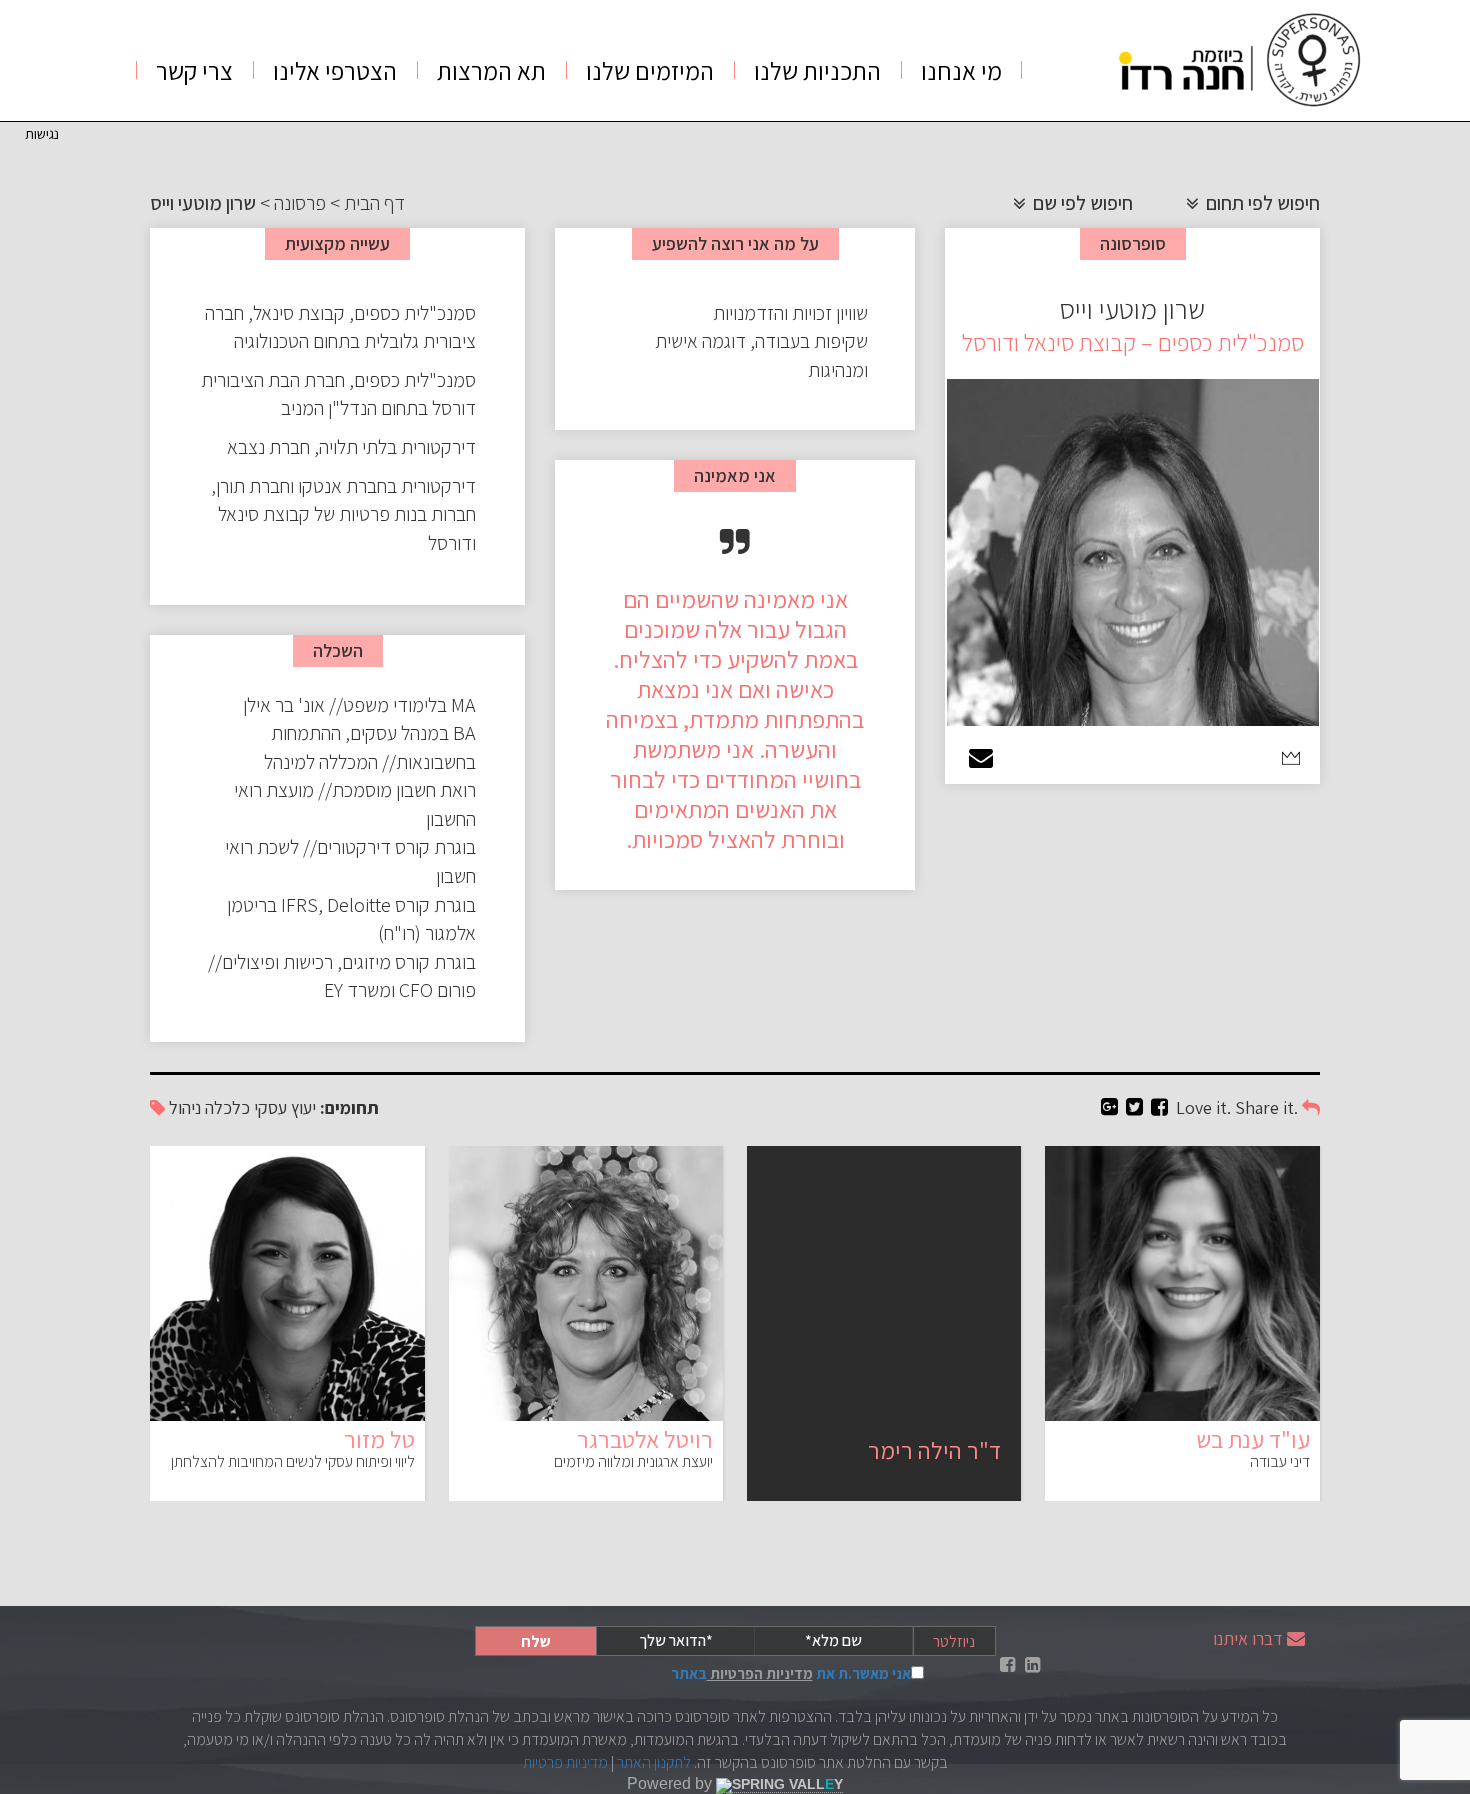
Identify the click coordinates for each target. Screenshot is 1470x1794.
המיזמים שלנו (650, 70)
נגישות (42, 133)
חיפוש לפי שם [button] (1081, 203)
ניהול (185, 1107)
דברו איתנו (1248, 1638)
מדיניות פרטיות (565, 1762)
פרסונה (300, 203)
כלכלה (227, 1107)
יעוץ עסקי (285, 1107)
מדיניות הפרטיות (760, 1673)
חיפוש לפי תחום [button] (1261, 203)
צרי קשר (194, 70)
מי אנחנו (961, 70)
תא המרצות (491, 70)
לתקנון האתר (654, 1762)
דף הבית (374, 203)
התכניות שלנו (817, 70)
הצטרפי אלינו (335, 70)
